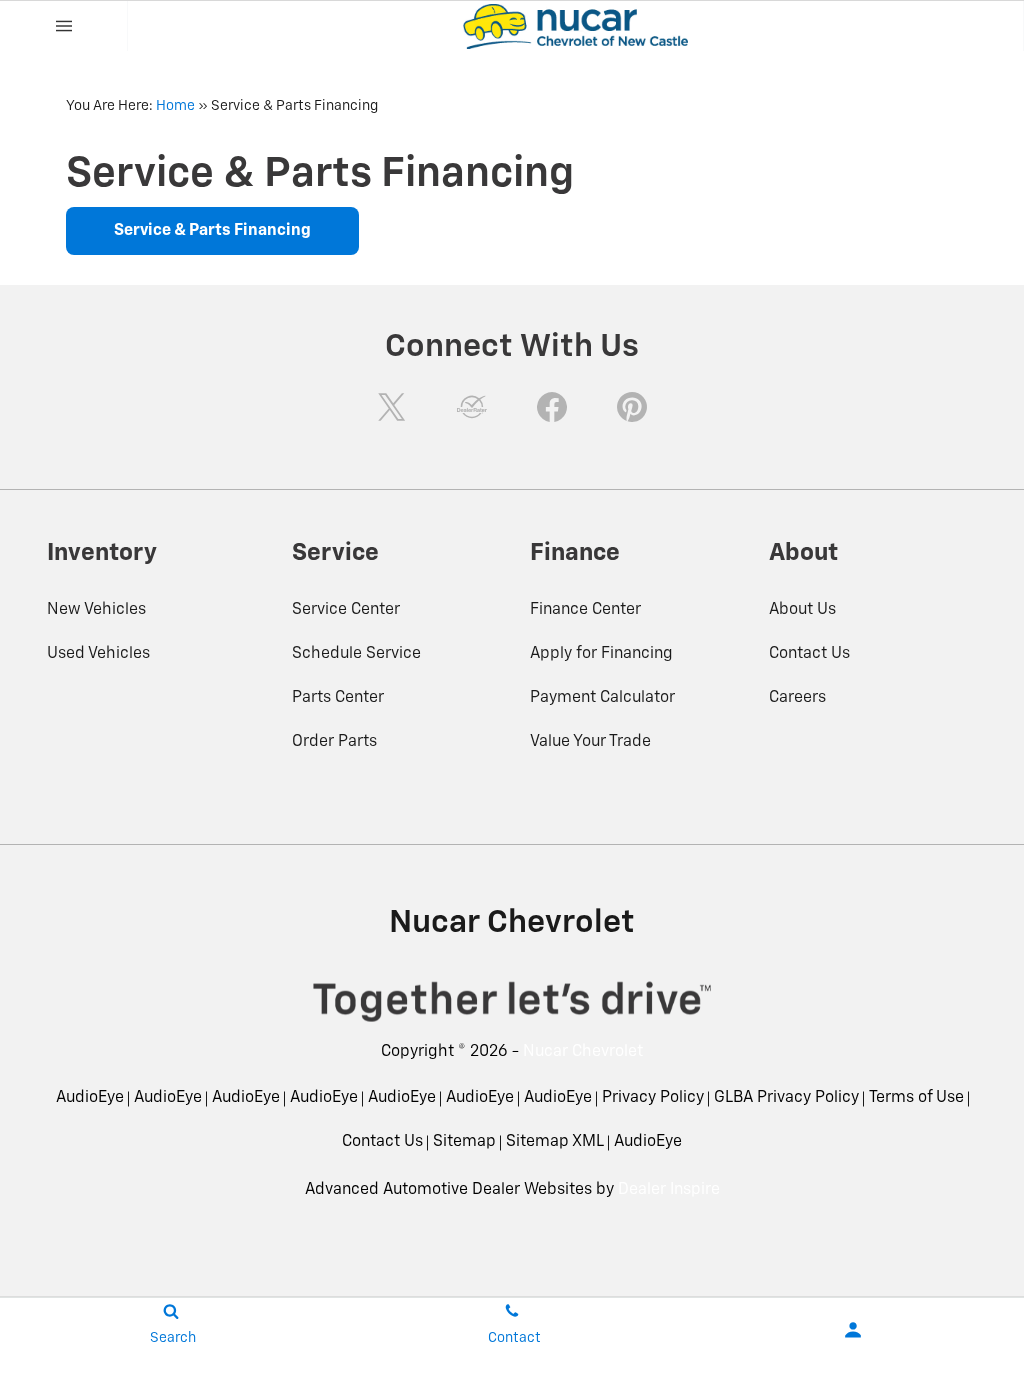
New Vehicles (96, 610)
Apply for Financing (601, 654)
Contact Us (809, 654)
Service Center (346, 610)
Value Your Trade (590, 742)
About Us (802, 610)
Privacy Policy (653, 1098)
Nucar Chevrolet (583, 1052)
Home (175, 106)
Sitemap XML (555, 1142)
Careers (797, 698)
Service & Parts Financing (212, 231)
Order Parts (334, 742)
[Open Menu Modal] (64, 26)
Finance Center (585, 610)
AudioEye (90, 1098)
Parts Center (338, 698)
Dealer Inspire (669, 1190)
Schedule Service (356, 654)
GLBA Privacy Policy (786, 1098)
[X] (392, 407)
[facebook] (552, 407)
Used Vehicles (98, 654)
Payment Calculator (602, 698)
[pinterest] (632, 407)
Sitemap (464, 1142)
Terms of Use (916, 1098)
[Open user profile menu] (853, 1330)
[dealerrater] (472, 407)
